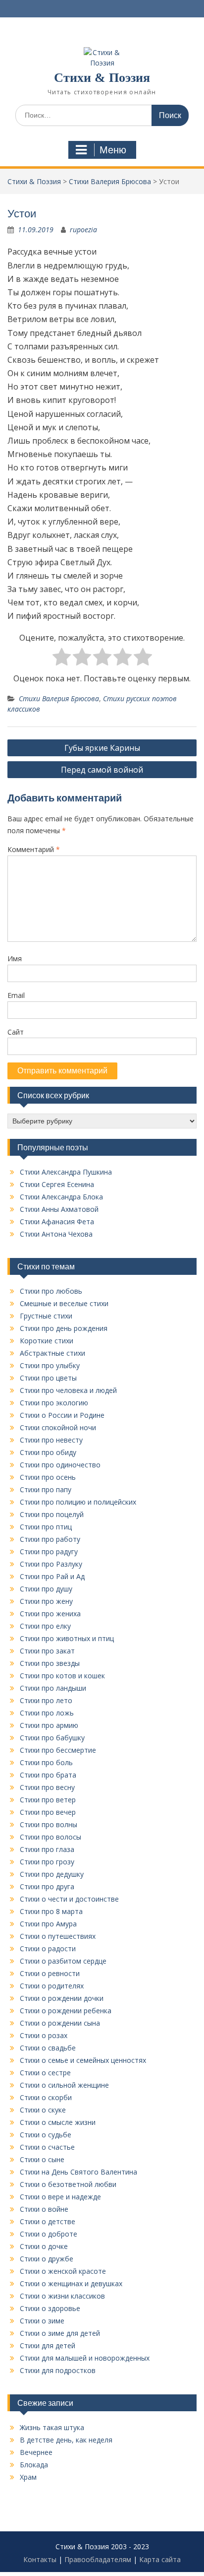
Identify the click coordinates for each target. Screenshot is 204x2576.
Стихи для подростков (58, 2370)
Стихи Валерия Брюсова (59, 698)
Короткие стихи (47, 1341)
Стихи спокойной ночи (58, 1427)
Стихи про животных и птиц (67, 1638)
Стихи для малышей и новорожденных (85, 2358)
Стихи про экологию (54, 1403)
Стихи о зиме (42, 2321)
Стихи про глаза (47, 1849)
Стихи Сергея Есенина (57, 1184)
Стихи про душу (46, 1589)
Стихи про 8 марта (51, 1911)
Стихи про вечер (48, 1812)
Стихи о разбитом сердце (63, 1961)
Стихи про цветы (48, 1378)
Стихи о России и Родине (62, 1415)
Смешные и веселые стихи (64, 1303)
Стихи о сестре (45, 2073)
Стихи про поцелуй (52, 1514)
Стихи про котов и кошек (62, 1676)
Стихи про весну (47, 1787)
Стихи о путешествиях (58, 1936)
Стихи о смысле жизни (58, 2122)
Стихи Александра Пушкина (66, 1172)
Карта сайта (160, 2559)
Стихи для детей (48, 2345)
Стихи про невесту (51, 1440)
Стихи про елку (45, 1626)
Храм (28, 2477)
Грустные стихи (46, 1316)
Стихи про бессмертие (58, 1750)
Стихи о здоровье (50, 2308)
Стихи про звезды (50, 1663)
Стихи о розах (44, 2035)
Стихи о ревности (50, 1973)
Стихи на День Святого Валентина (78, 2172)
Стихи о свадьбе (48, 2048)
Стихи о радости (48, 1949)
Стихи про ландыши (53, 1688)
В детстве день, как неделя (66, 2440)
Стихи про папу (46, 1489)
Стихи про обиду (48, 1452)
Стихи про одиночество (60, 1465)
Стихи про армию (49, 1725)
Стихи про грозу (47, 1862)
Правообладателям (98, 2559)
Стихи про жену (46, 1601)
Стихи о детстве (48, 2221)
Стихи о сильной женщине (64, 2085)
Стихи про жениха (50, 1614)
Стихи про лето (46, 1700)
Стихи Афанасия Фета (57, 1222)
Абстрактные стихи (52, 1353)
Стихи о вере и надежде (60, 2197)
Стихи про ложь (47, 1713)
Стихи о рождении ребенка (66, 2011)
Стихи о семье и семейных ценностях (83, 2060)
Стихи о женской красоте (63, 2271)
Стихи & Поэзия (102, 78)
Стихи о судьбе (46, 2135)
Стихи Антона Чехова (56, 1234)
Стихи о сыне (42, 2159)
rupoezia (83, 230)
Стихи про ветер (48, 1800)
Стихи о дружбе (47, 2259)
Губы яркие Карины (102, 748)
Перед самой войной (102, 770)
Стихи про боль (46, 1762)
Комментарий (34, 849)
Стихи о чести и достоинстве (69, 1899)
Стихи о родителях (52, 1986)
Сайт (16, 1032)
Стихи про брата (48, 1775)
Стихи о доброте (49, 2234)
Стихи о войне (44, 2209)
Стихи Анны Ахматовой (59, 1209)
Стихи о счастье (47, 2147)
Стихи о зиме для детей (60, 2333)
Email (16, 995)
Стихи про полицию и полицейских (78, 1502)
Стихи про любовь (51, 1291)
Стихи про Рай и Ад (52, 1576)
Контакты (40, 2559)
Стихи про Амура (48, 1924)
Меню (113, 150)
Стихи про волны (49, 1824)
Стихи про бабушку (52, 1738)
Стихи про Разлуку (51, 1564)
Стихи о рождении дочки (62, 1998)
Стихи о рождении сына (60, 2023)
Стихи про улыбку (50, 1365)
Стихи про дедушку (52, 1874)
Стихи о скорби (46, 2097)
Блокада (34, 2465)
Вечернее (36, 2452)
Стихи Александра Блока (61, 1197)
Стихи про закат (47, 1651)
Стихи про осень (48, 1477)
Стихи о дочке (44, 2246)
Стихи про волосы (51, 1837)
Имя (15, 958)
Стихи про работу (50, 1539)
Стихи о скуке (43, 2110)
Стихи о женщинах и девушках (71, 2283)
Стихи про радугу (49, 1552)
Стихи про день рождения (64, 1328)
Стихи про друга (47, 1886)
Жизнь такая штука (52, 2427)
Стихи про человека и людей (68, 1390)
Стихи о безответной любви (68, 2184)
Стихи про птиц (46, 1527)
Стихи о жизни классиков (62, 2296)
